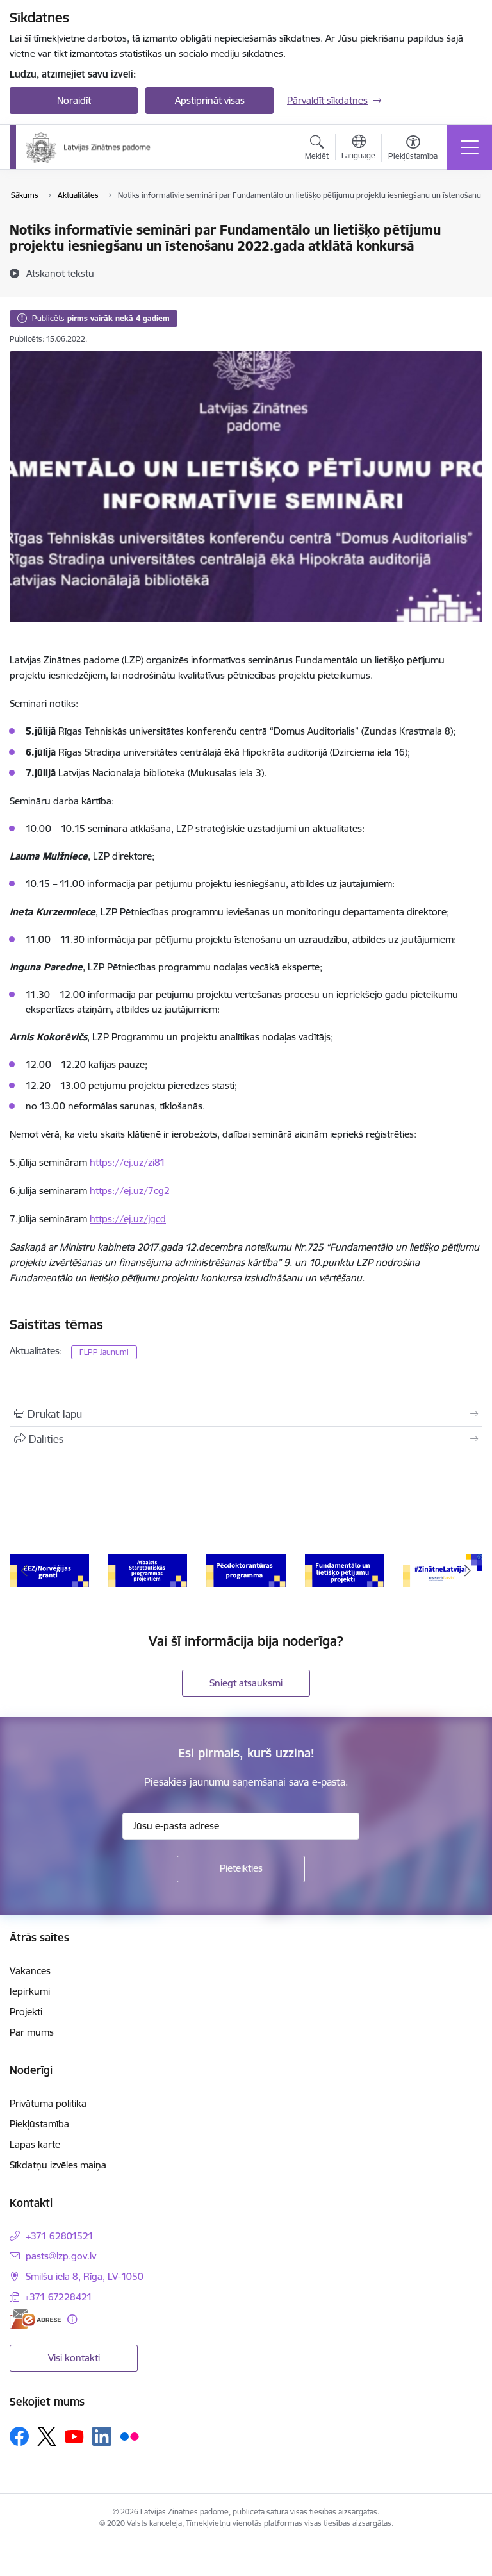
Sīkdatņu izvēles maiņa (58, 2165)
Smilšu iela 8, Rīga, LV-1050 (85, 2276)
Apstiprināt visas (210, 100)
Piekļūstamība (39, 2124)
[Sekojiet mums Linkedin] (102, 2436)
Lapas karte (35, 2144)
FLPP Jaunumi (104, 1352)
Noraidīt (74, 100)
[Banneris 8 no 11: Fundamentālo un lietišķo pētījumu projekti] (345, 1570)
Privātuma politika (48, 2103)
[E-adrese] (35, 2319)
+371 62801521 (60, 2236)
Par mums (32, 2032)
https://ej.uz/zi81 (127, 1162)
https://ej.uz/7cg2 (130, 1191)
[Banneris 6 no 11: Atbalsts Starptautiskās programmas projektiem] (148, 1570)
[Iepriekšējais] (25, 1571)
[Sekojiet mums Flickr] (129, 2436)
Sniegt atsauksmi (246, 1683)
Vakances (30, 1971)
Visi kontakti (74, 2358)
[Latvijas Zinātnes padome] (88, 147)
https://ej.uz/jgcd (128, 1219)
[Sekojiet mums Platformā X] (47, 2436)
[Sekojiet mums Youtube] (74, 2436)
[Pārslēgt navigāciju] (470, 147)
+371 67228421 (58, 2297)
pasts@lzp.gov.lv (61, 2256)
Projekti (26, 2012)
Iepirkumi (30, 1991)
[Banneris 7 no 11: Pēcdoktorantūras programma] (246, 1570)
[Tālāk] (467, 1571)
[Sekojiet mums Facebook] (19, 2436)
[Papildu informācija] (72, 2319)
